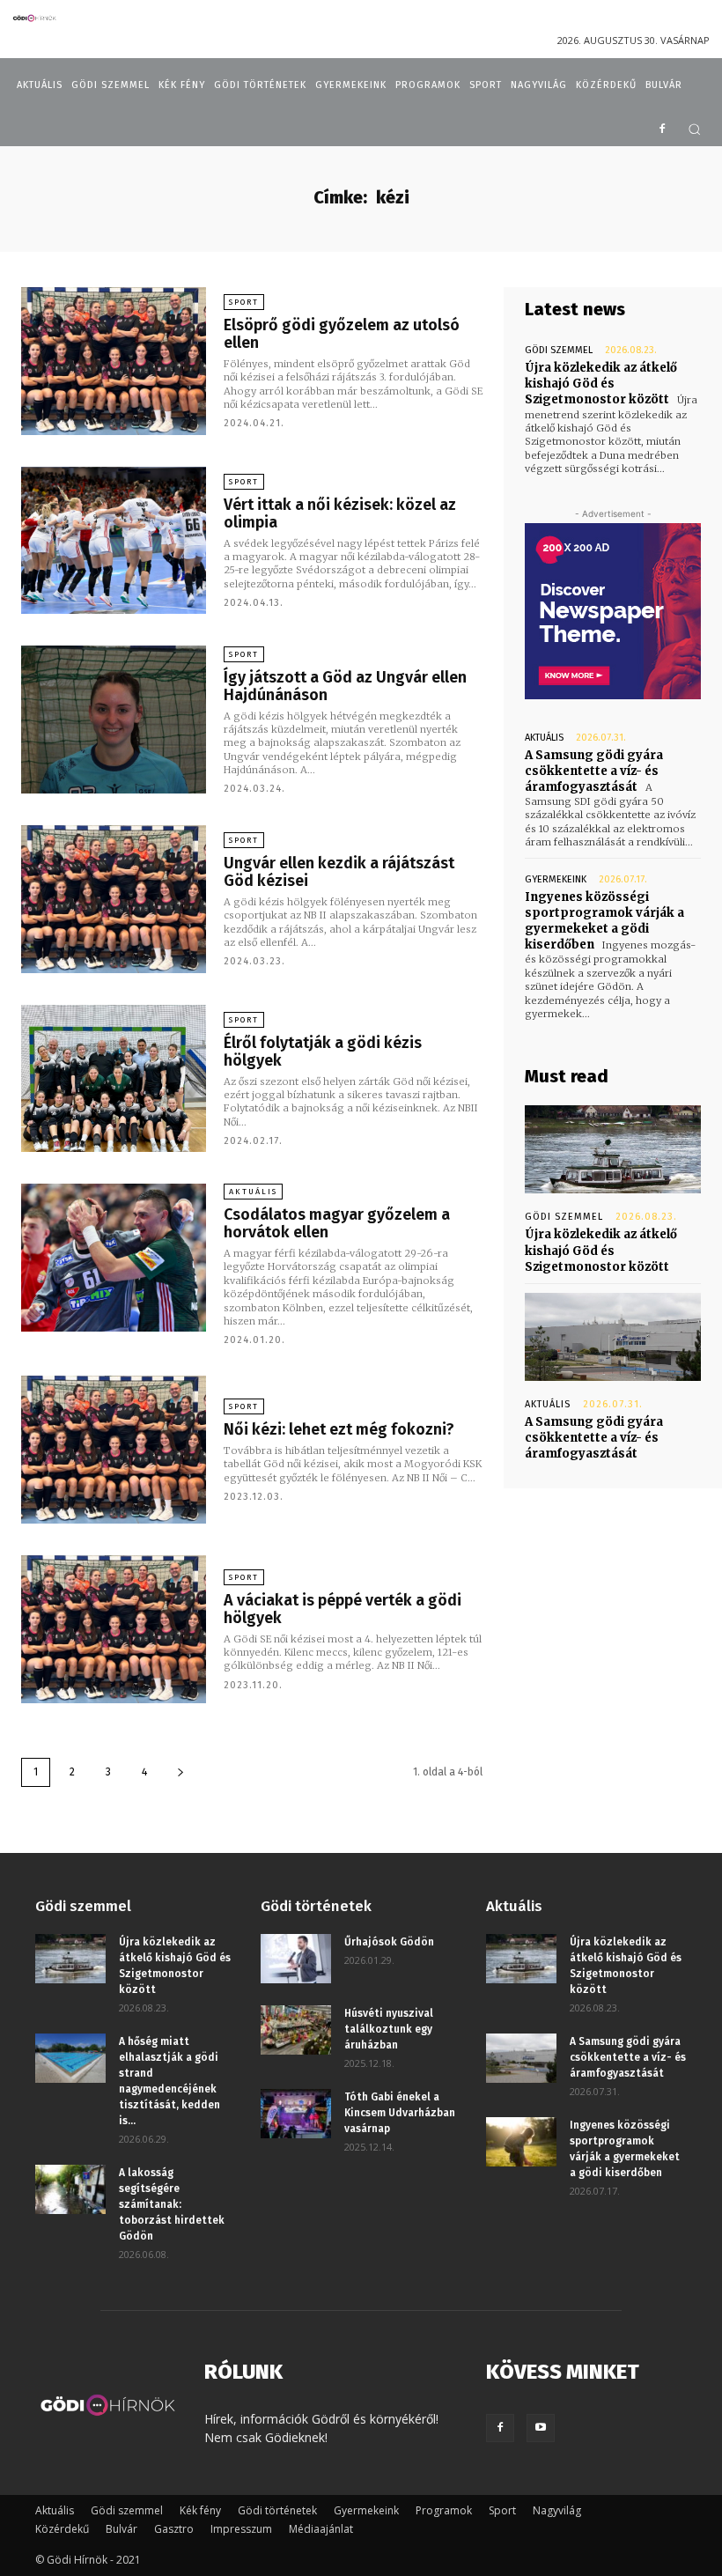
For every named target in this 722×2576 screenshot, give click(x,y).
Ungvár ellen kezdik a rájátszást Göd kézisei (339, 872)
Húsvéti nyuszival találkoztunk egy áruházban (389, 2029)
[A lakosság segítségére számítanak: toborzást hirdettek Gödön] (70, 2189)
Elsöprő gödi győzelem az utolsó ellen (342, 334)
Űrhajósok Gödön (389, 1942)
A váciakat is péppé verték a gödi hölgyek (343, 1609)
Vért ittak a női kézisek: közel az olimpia (340, 513)
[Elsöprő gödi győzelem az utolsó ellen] (114, 361)
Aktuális (253, 1192)
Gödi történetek (277, 2510)
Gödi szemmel (559, 350)
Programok (444, 2510)
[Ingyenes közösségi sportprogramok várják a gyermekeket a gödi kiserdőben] (521, 2142)
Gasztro (174, 2529)
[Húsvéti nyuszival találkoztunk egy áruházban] (296, 2030)
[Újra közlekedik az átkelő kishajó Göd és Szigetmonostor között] (613, 1149)
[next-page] (180, 1772)
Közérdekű (62, 2529)
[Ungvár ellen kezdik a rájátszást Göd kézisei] (114, 899)
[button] (694, 129)
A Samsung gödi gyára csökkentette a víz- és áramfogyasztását (594, 771)
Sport (244, 302)
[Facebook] (662, 130)
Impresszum (241, 2529)
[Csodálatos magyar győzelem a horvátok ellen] (114, 1258)
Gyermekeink (556, 879)
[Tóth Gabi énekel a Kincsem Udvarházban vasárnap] (296, 2114)
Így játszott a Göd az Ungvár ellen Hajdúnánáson (345, 686)
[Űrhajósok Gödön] (296, 1959)
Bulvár (122, 2529)
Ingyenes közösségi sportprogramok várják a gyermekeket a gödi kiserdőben (604, 921)
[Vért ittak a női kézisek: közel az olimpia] (114, 541)
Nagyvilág (557, 2510)
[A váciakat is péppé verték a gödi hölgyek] (114, 1629)
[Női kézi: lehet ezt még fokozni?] (114, 1450)
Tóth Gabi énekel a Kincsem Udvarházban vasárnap (400, 2113)
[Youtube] (541, 2428)
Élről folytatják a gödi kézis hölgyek (323, 1052)
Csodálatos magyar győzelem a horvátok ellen (337, 1223)
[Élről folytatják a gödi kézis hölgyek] (114, 1079)
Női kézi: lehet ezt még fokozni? (339, 1429)
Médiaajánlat (321, 2529)
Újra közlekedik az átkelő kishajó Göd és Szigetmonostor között (601, 384)
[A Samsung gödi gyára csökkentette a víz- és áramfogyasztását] (613, 1337)
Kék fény (200, 2510)
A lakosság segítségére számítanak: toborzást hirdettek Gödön (172, 2204)
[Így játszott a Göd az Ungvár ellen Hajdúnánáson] (114, 720)
